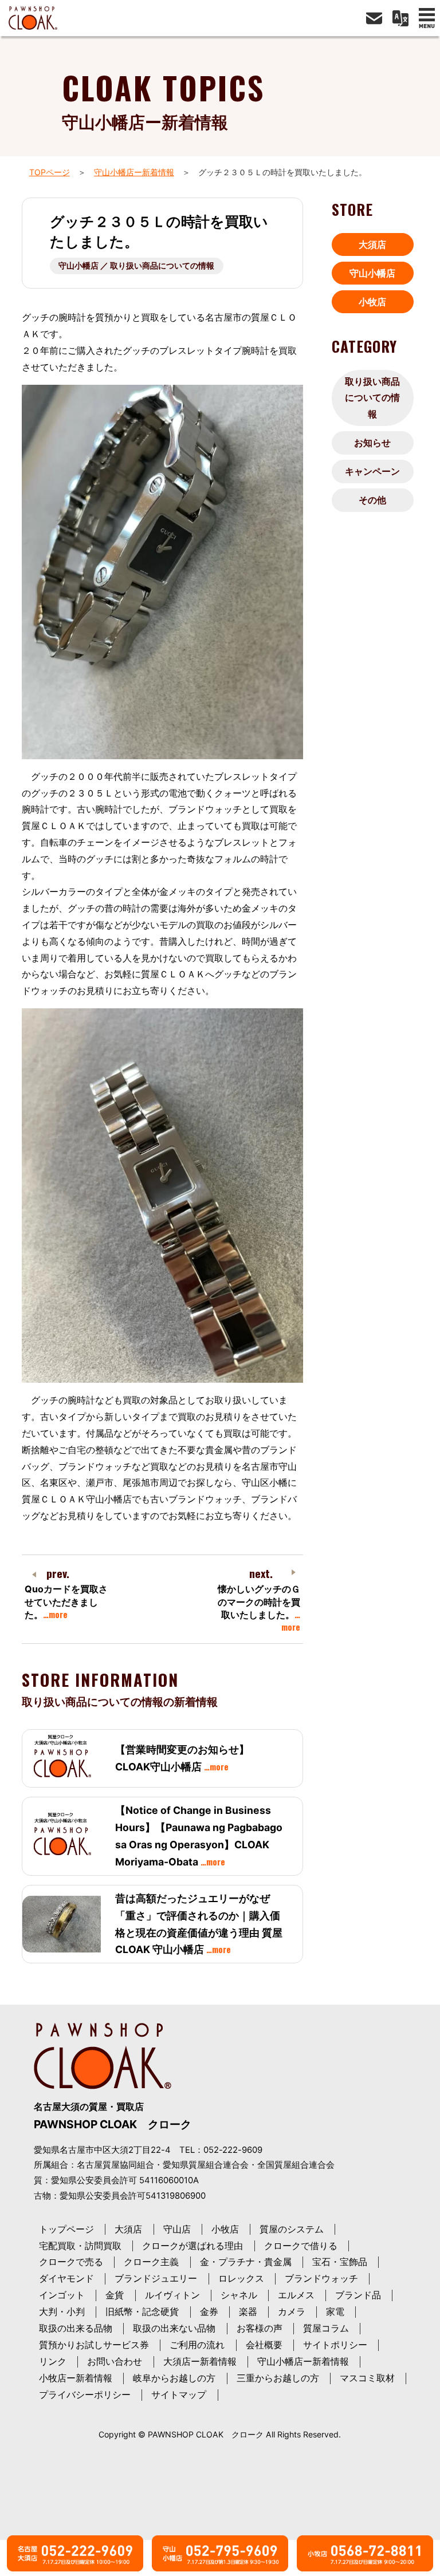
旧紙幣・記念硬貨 (142, 2311)
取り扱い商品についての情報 (372, 398)
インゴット (62, 2295)
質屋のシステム (292, 2229)
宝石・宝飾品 (340, 2262)
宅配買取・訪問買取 (80, 2246)
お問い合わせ (115, 2361)
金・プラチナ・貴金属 (246, 2262)
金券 (209, 2311)
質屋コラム (326, 2328)
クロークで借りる (301, 2246)
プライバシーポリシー (85, 2394)
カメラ (292, 2311)
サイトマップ (179, 2394)
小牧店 (372, 302)
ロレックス (241, 2278)
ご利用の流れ (197, 2345)
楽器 (248, 2311)
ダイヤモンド (66, 2278)
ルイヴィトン (172, 2295)
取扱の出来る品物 (76, 2328)
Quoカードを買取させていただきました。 (66, 1602)
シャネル (239, 2295)
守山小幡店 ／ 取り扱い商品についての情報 (136, 265)
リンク (53, 2361)
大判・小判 (62, 2311)
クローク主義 (151, 2262)
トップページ (66, 2229)
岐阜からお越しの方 (174, 2378)
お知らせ (372, 443)
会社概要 (264, 2345)
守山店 (177, 2229)
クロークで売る (71, 2262)
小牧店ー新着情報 (76, 2378)
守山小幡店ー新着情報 (134, 172)
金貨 (115, 2295)
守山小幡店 (372, 273)
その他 (372, 500)
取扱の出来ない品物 (174, 2328)
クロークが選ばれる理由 (192, 2246)
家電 (335, 2311)
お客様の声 (260, 2328)
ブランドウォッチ (321, 2278)
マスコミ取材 (367, 2378)
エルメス (296, 2295)
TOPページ (50, 172)
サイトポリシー (335, 2345)
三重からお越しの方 (278, 2378)
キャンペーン (372, 471)
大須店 (372, 244)
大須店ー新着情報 (200, 2361)
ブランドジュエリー (156, 2278)
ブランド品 (358, 2295)
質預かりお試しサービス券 (94, 2345)
